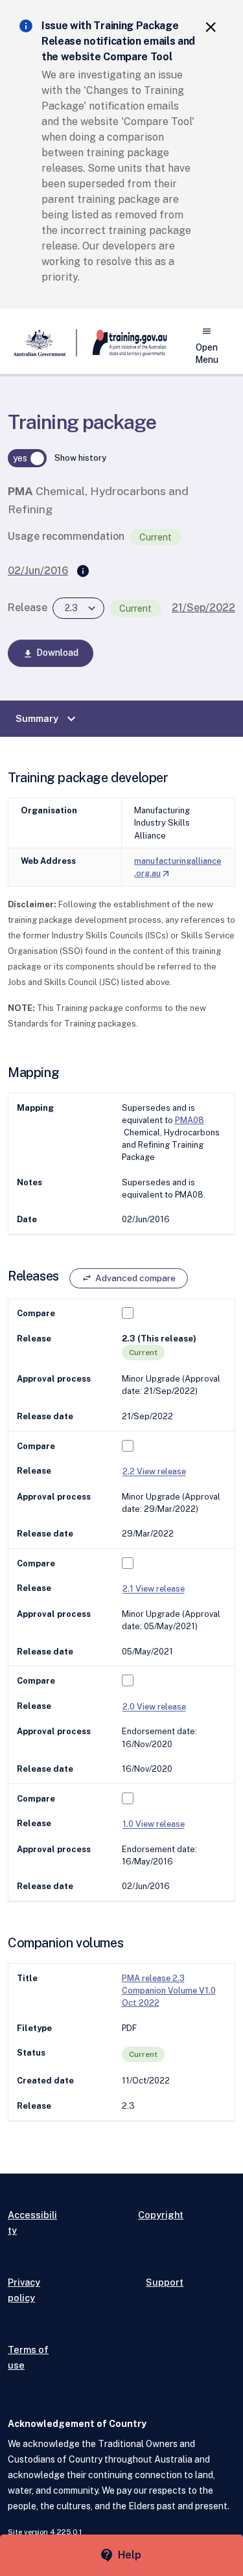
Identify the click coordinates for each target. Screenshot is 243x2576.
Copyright (161, 2215)
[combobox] (78, 608)
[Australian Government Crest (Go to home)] (42, 343)
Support (165, 2282)
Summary (47, 719)
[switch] (27, 458)
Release (28, 608)
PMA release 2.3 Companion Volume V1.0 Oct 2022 (169, 1990)
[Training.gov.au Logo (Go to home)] (122, 343)
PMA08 (190, 1120)
